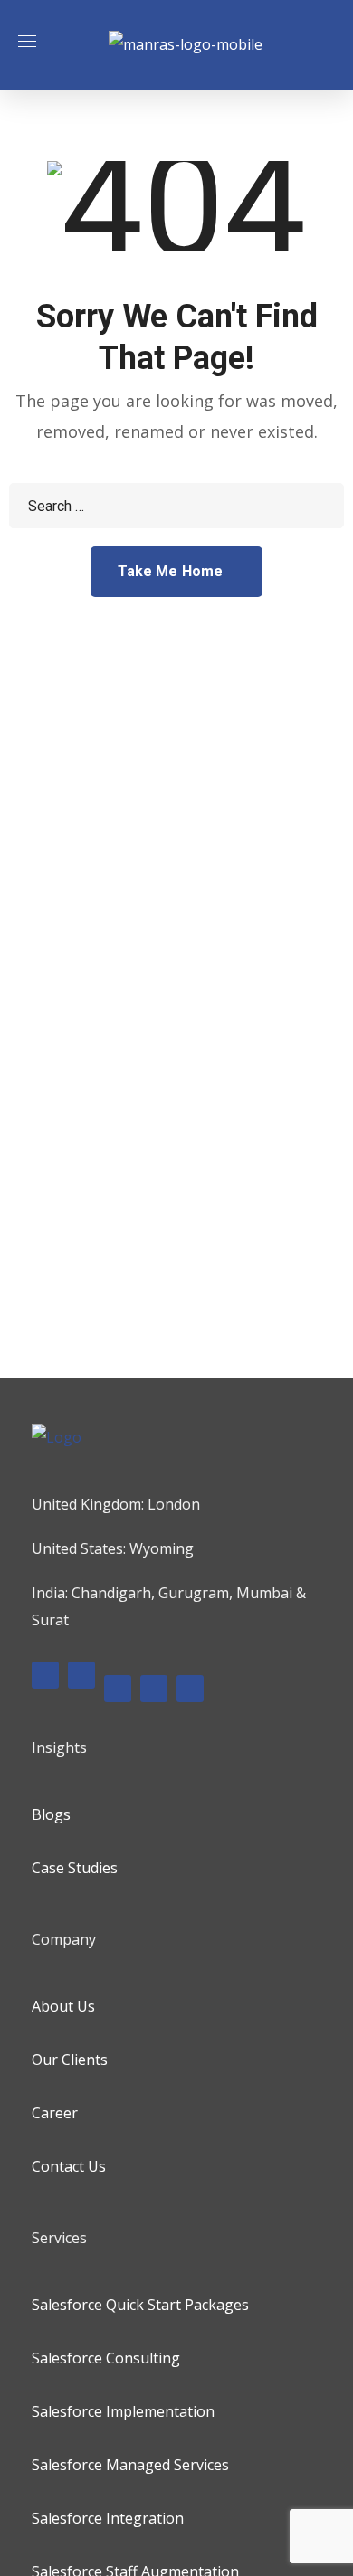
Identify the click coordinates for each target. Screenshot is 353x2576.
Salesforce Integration (108, 2518)
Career (55, 2113)
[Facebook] (45, 1675)
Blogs (51, 1814)
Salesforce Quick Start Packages (140, 2305)
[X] (154, 1689)
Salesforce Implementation (123, 2411)
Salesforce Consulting (106, 2358)
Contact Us (69, 2166)
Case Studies (75, 1868)
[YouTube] (190, 1689)
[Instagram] (118, 1689)
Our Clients (70, 2060)
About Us (63, 2006)
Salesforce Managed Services (130, 2465)
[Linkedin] (81, 1675)
